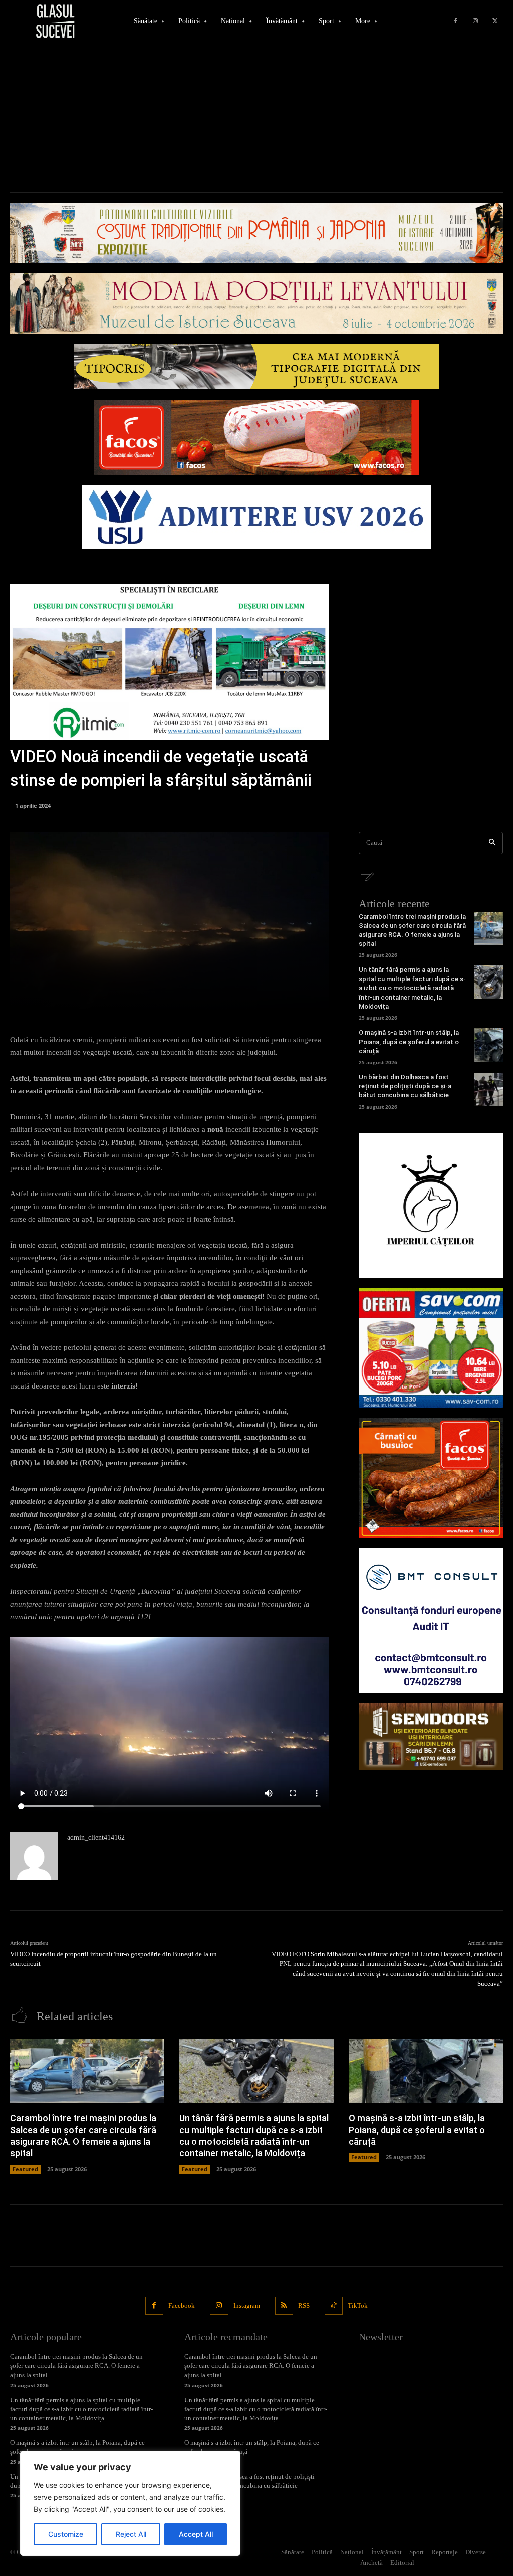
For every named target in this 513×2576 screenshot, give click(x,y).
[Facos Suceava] (431, 1478)
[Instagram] (475, 21)
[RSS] (284, 2306)
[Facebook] (455, 21)
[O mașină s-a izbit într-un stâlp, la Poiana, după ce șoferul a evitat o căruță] (488, 1045)
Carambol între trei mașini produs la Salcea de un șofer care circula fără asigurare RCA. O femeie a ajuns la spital (76, 2366)
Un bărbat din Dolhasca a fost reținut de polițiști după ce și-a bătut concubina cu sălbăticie (405, 1086)
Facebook (182, 2306)
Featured (25, 2169)
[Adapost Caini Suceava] (431, 1206)
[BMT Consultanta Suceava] (431, 1621)
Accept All (196, 2534)
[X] (495, 21)
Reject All (131, 2534)
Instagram (247, 2306)
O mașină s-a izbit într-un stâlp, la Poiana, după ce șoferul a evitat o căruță (409, 1041)
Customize (66, 2534)
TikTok (358, 2306)
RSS (304, 2306)
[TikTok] (334, 2306)
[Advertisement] (256, 117)
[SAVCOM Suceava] (431, 1348)
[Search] (492, 843)
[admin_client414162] (34, 1856)
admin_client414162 (96, 1837)
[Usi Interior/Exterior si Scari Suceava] (431, 1736)
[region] (130, 2503)
